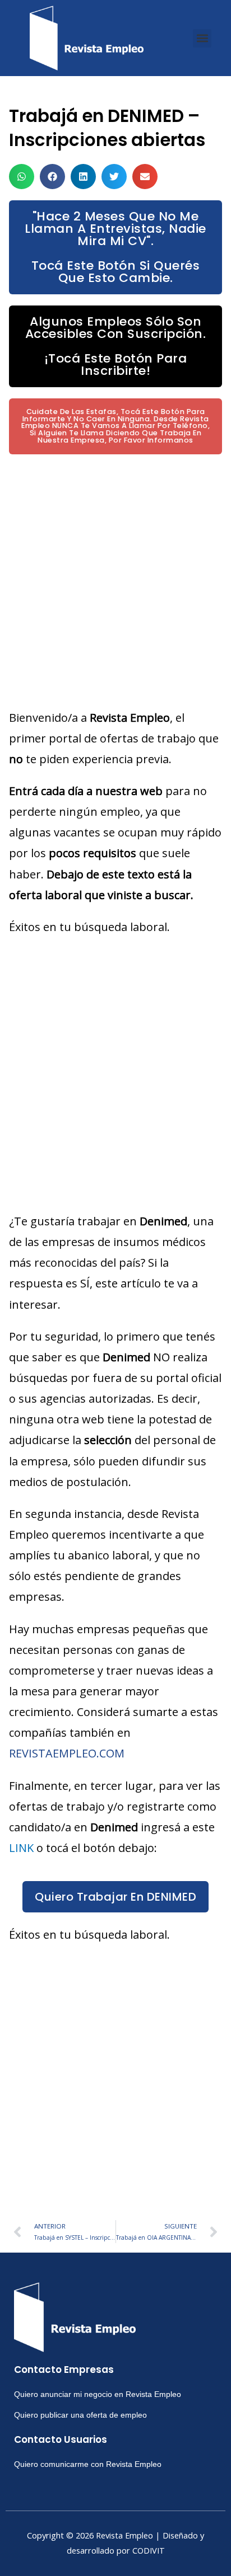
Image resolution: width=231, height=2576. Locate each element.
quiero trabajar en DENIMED (115, 1897)
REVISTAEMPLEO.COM (67, 1753)
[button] (202, 38)
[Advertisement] (115, 581)
